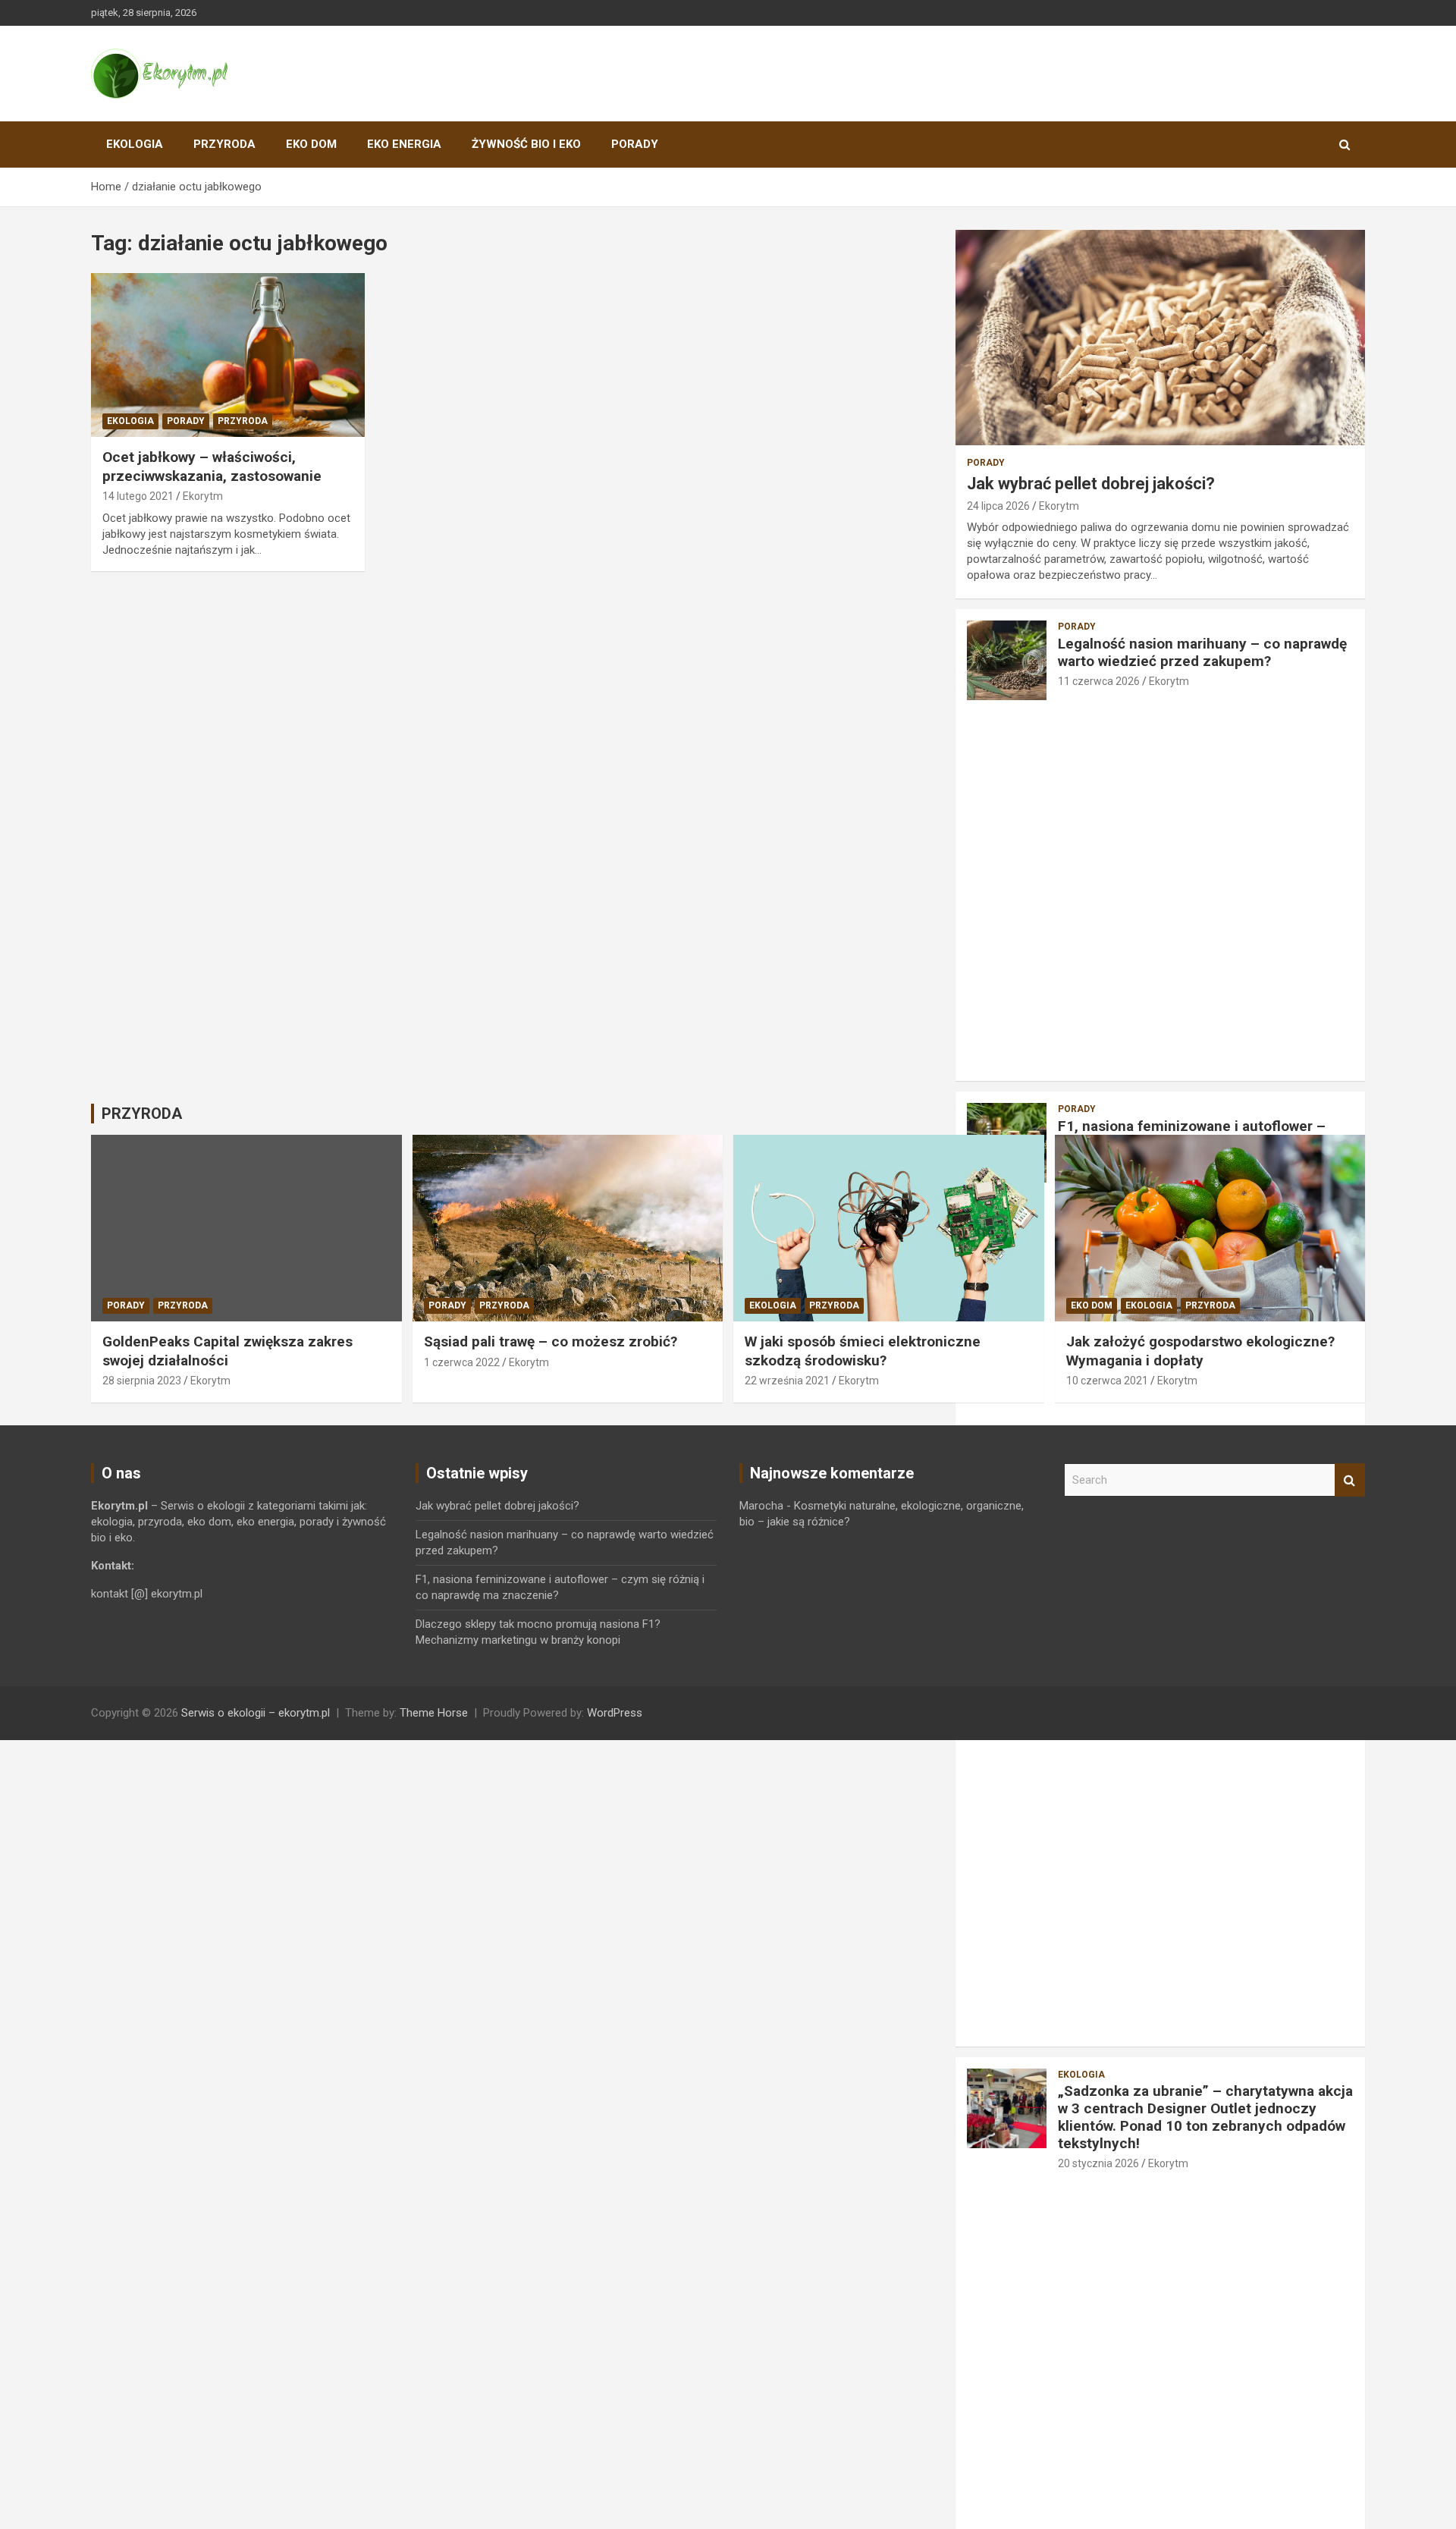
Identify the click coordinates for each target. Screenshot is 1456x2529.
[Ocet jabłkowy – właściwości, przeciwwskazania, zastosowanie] (228, 355)
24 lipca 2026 (998, 506)
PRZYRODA (224, 144)
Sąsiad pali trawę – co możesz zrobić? (551, 1341)
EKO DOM (311, 144)
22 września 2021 (787, 1381)
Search (1350, 1480)
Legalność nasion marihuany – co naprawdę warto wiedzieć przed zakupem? (1202, 652)
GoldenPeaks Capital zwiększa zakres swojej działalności (227, 1351)
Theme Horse (434, 1713)
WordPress (615, 1713)
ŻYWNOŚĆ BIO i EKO (526, 144)
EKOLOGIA (135, 144)
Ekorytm (203, 496)
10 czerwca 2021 (1107, 1381)
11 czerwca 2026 (1099, 681)
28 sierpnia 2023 (142, 1381)
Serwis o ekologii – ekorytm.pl (256, 1713)
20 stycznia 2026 (1098, 2163)
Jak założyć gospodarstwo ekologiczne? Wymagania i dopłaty (1200, 1351)
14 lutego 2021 (138, 496)
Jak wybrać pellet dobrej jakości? (1091, 484)
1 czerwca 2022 (462, 1362)
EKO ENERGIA (404, 144)
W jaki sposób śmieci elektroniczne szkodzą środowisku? (863, 1351)
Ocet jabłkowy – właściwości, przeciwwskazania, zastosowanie (212, 467)
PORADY (635, 144)
